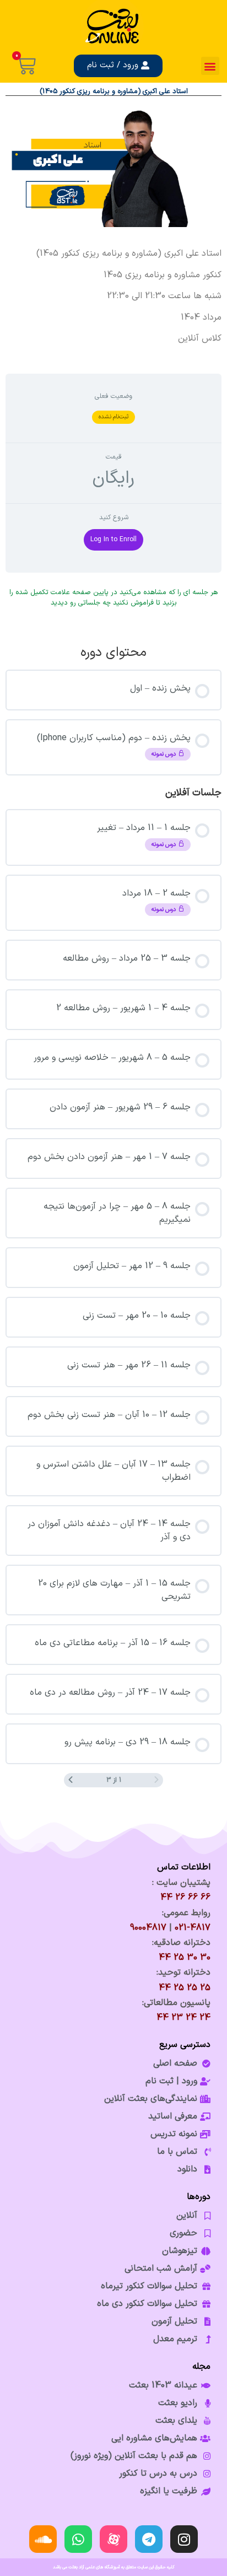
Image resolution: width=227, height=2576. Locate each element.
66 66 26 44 (185, 1898)
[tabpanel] (113, 296)
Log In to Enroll (113, 540)
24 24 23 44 (183, 2018)
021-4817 (193, 1928)
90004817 (148, 1928)
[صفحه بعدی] (71, 1780)
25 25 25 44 (185, 1988)
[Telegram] (149, 2539)
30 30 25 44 (185, 1958)
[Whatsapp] (78, 2539)
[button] (210, 66)
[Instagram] (184, 2539)
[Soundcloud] (43, 2539)
